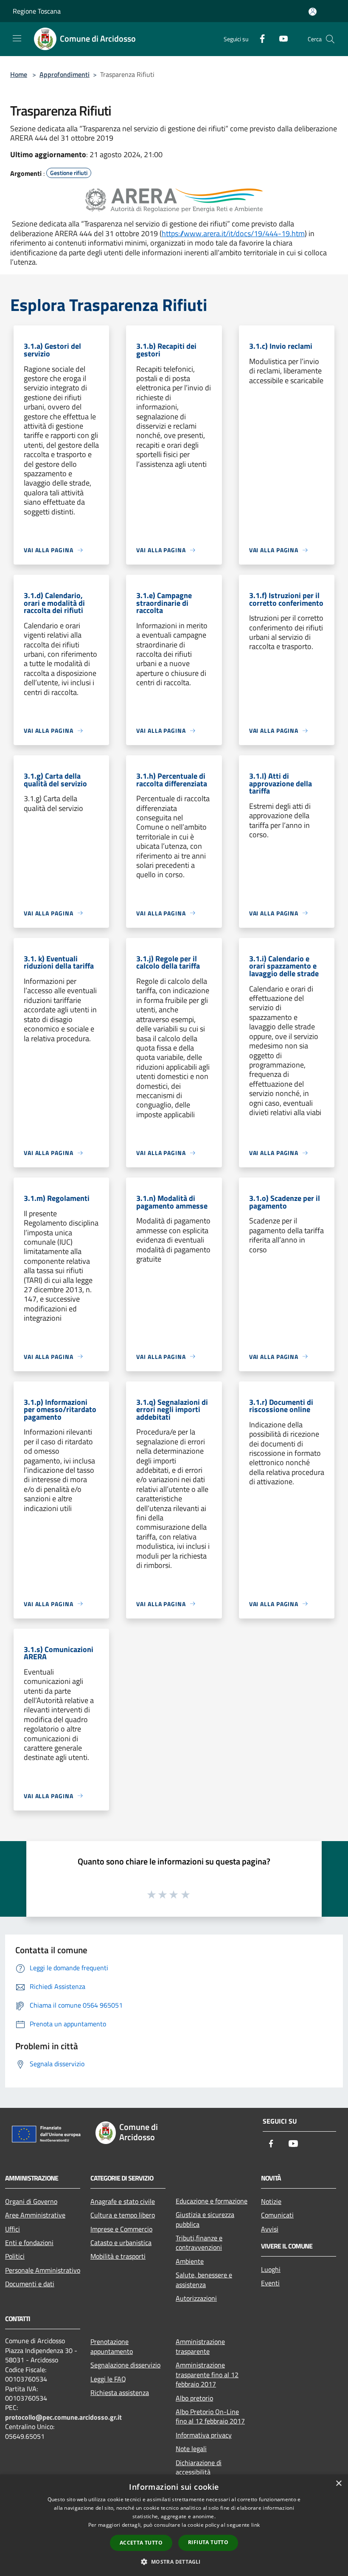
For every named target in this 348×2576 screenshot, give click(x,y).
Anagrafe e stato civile (123, 2201)
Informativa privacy (204, 2435)
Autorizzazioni (196, 2298)
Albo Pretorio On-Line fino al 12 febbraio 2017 (210, 2416)
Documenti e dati (30, 2284)
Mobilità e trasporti (118, 2256)
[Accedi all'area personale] (313, 12)
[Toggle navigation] (17, 38)
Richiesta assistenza (120, 2392)
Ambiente (190, 2261)
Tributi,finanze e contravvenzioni (199, 2243)
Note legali (191, 2449)
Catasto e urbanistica (121, 2243)
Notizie (271, 2201)
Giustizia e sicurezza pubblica (205, 2219)
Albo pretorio (194, 2398)
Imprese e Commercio (121, 2229)
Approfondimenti (65, 74)
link (255, 2525)
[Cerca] (330, 39)
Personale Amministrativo (43, 2270)
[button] (174, 2562)
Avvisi (270, 2229)
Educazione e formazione (212, 2201)
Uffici (13, 2229)
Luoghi (271, 2269)
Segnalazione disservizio (125, 2365)
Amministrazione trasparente (200, 2346)
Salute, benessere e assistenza (204, 2279)
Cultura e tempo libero (123, 2215)
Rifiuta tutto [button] (208, 2542)
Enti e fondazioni (29, 2243)
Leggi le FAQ (108, 2379)
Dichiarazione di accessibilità (199, 2467)
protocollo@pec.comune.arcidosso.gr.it (63, 2417)
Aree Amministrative (35, 2215)
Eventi (270, 2283)
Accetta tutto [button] (141, 2543)
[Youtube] (280, 38)
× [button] (338, 2484)
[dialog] (174, 2525)
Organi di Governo (31, 2201)
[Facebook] (259, 38)
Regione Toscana (37, 11)
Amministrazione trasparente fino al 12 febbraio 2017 (207, 2374)
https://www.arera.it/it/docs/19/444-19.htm (233, 233)
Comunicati (277, 2215)
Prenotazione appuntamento (112, 2346)
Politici (15, 2256)
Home (19, 74)
